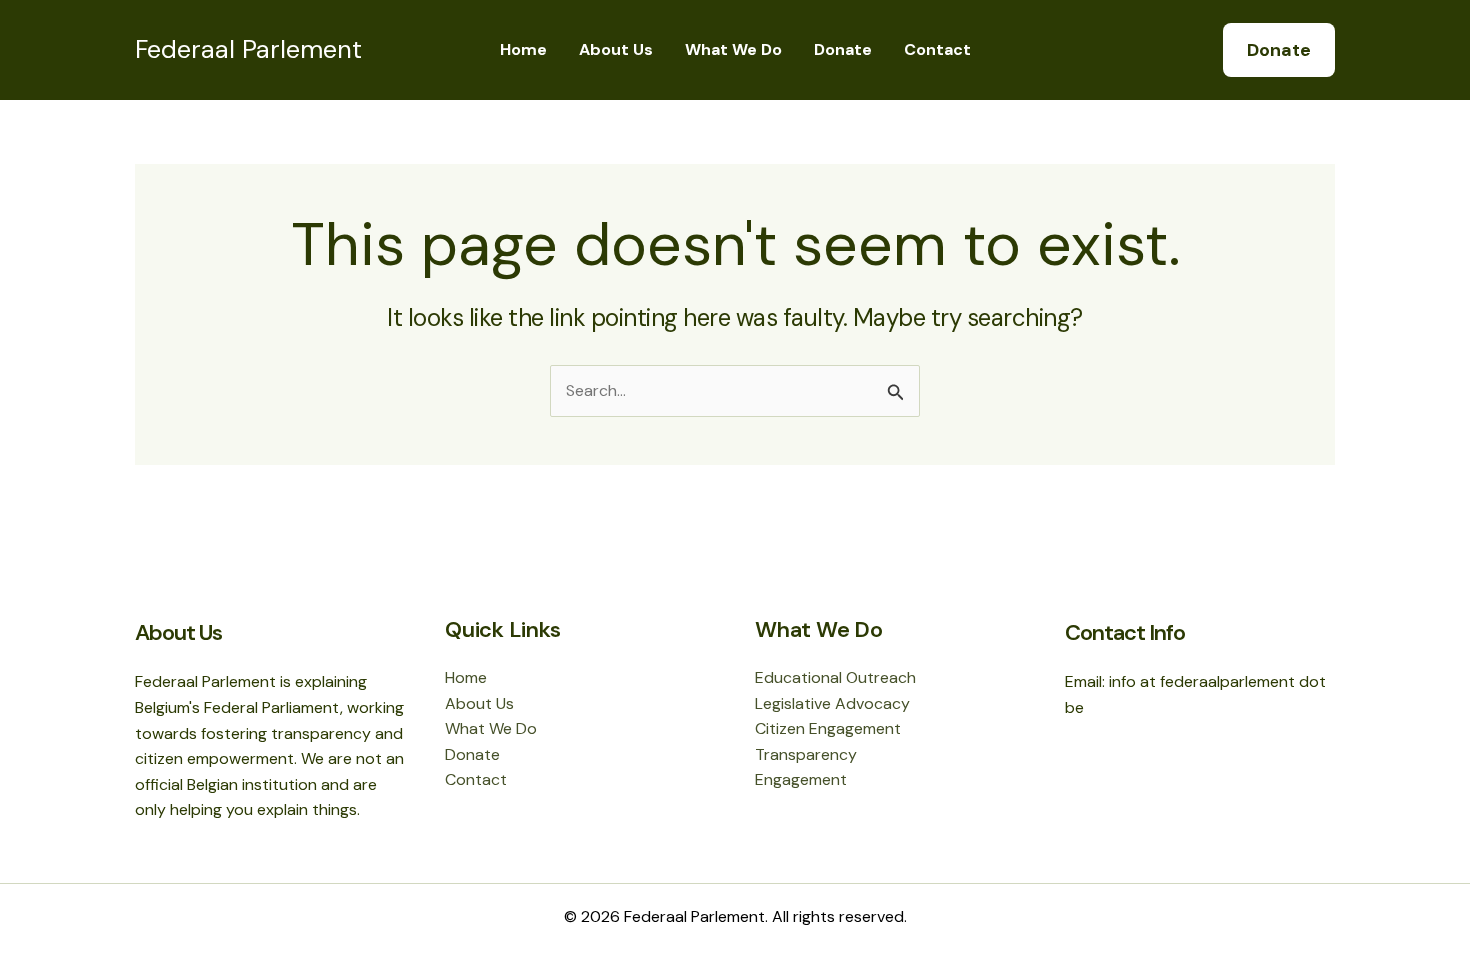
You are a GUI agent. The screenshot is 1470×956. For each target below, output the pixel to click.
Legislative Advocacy (832, 703)
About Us (616, 49)
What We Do (733, 49)
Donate (843, 49)
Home (523, 49)
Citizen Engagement (828, 728)
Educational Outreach (835, 677)
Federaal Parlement (248, 49)
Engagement (801, 779)
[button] (1279, 50)
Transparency (806, 754)
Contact (937, 49)
